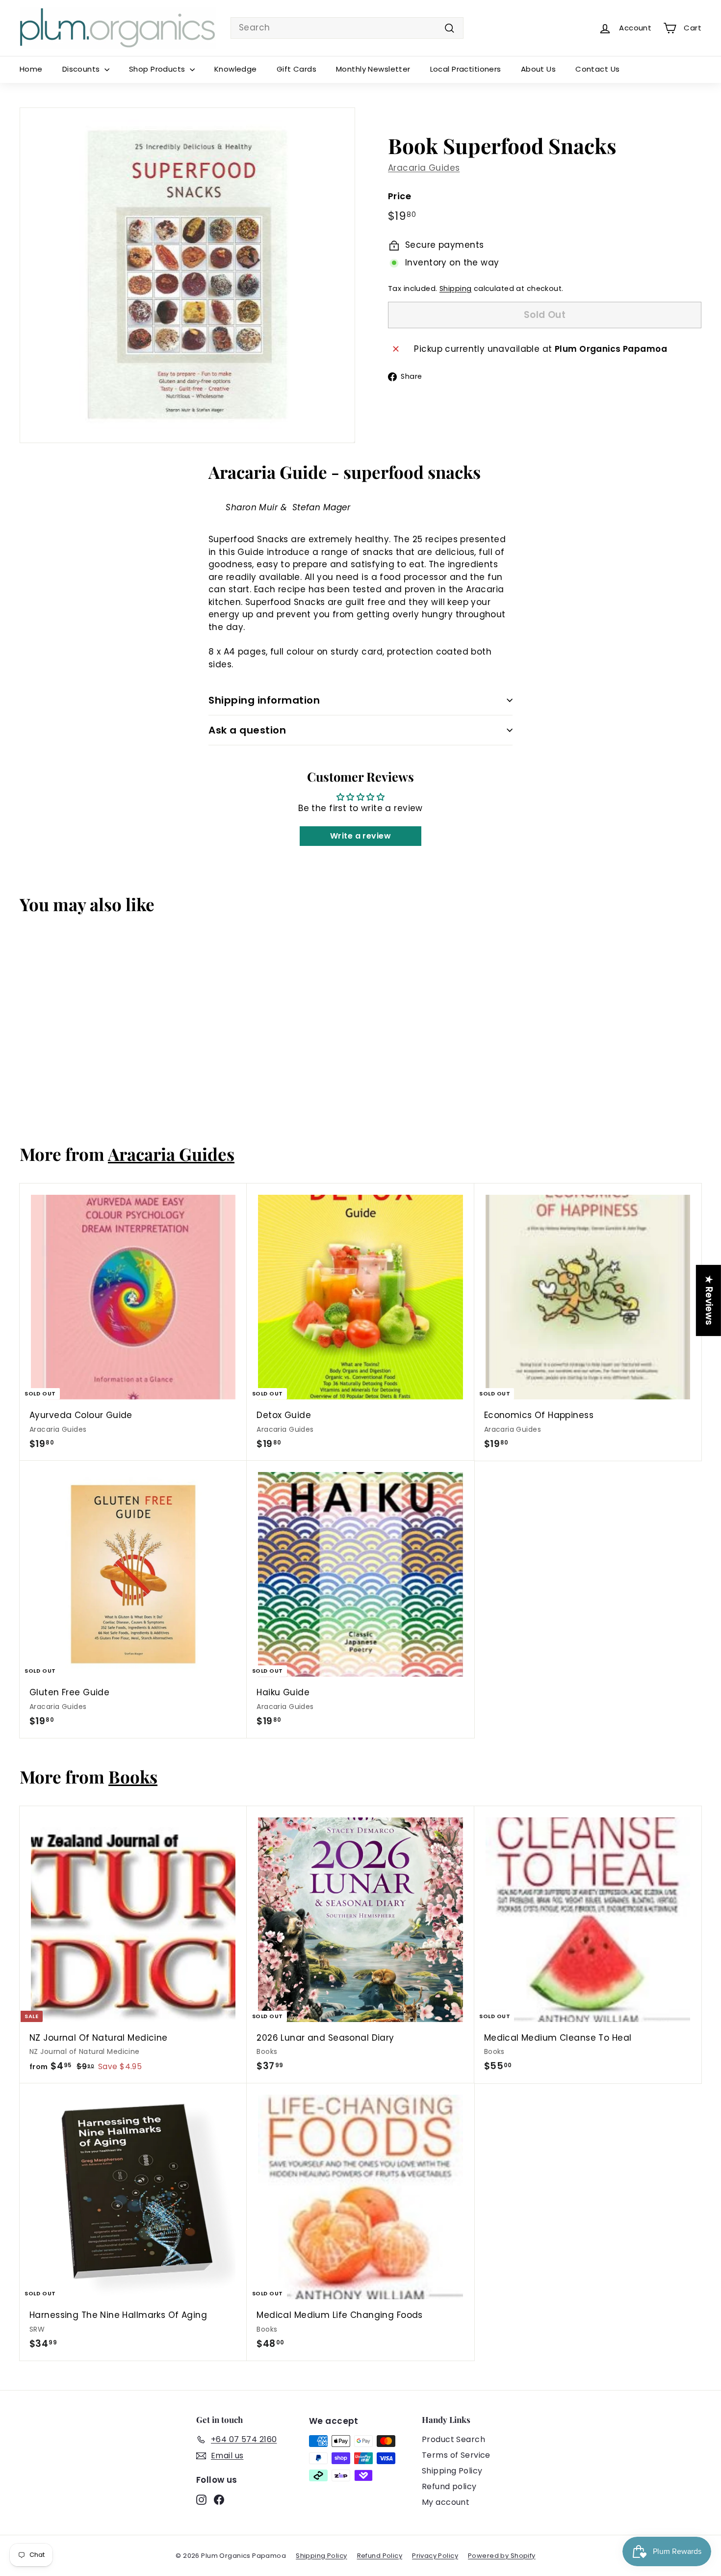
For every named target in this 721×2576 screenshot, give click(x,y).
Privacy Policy (435, 2556)
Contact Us (597, 69)
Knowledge (236, 69)
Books (133, 1776)
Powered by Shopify (502, 2556)
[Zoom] (187, 275)
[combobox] (347, 28)
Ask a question (247, 730)
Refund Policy (380, 2556)
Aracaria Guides (424, 168)
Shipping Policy (452, 2471)
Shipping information (264, 700)
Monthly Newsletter (373, 69)
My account (446, 2502)
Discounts (82, 69)
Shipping (455, 289)
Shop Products (158, 69)
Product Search (453, 2439)
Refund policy (449, 2486)
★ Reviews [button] (709, 1301)
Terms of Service (456, 2455)
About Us (538, 69)
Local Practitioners (466, 69)
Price (399, 196)
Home (31, 69)
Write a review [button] (360, 836)
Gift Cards (296, 69)
